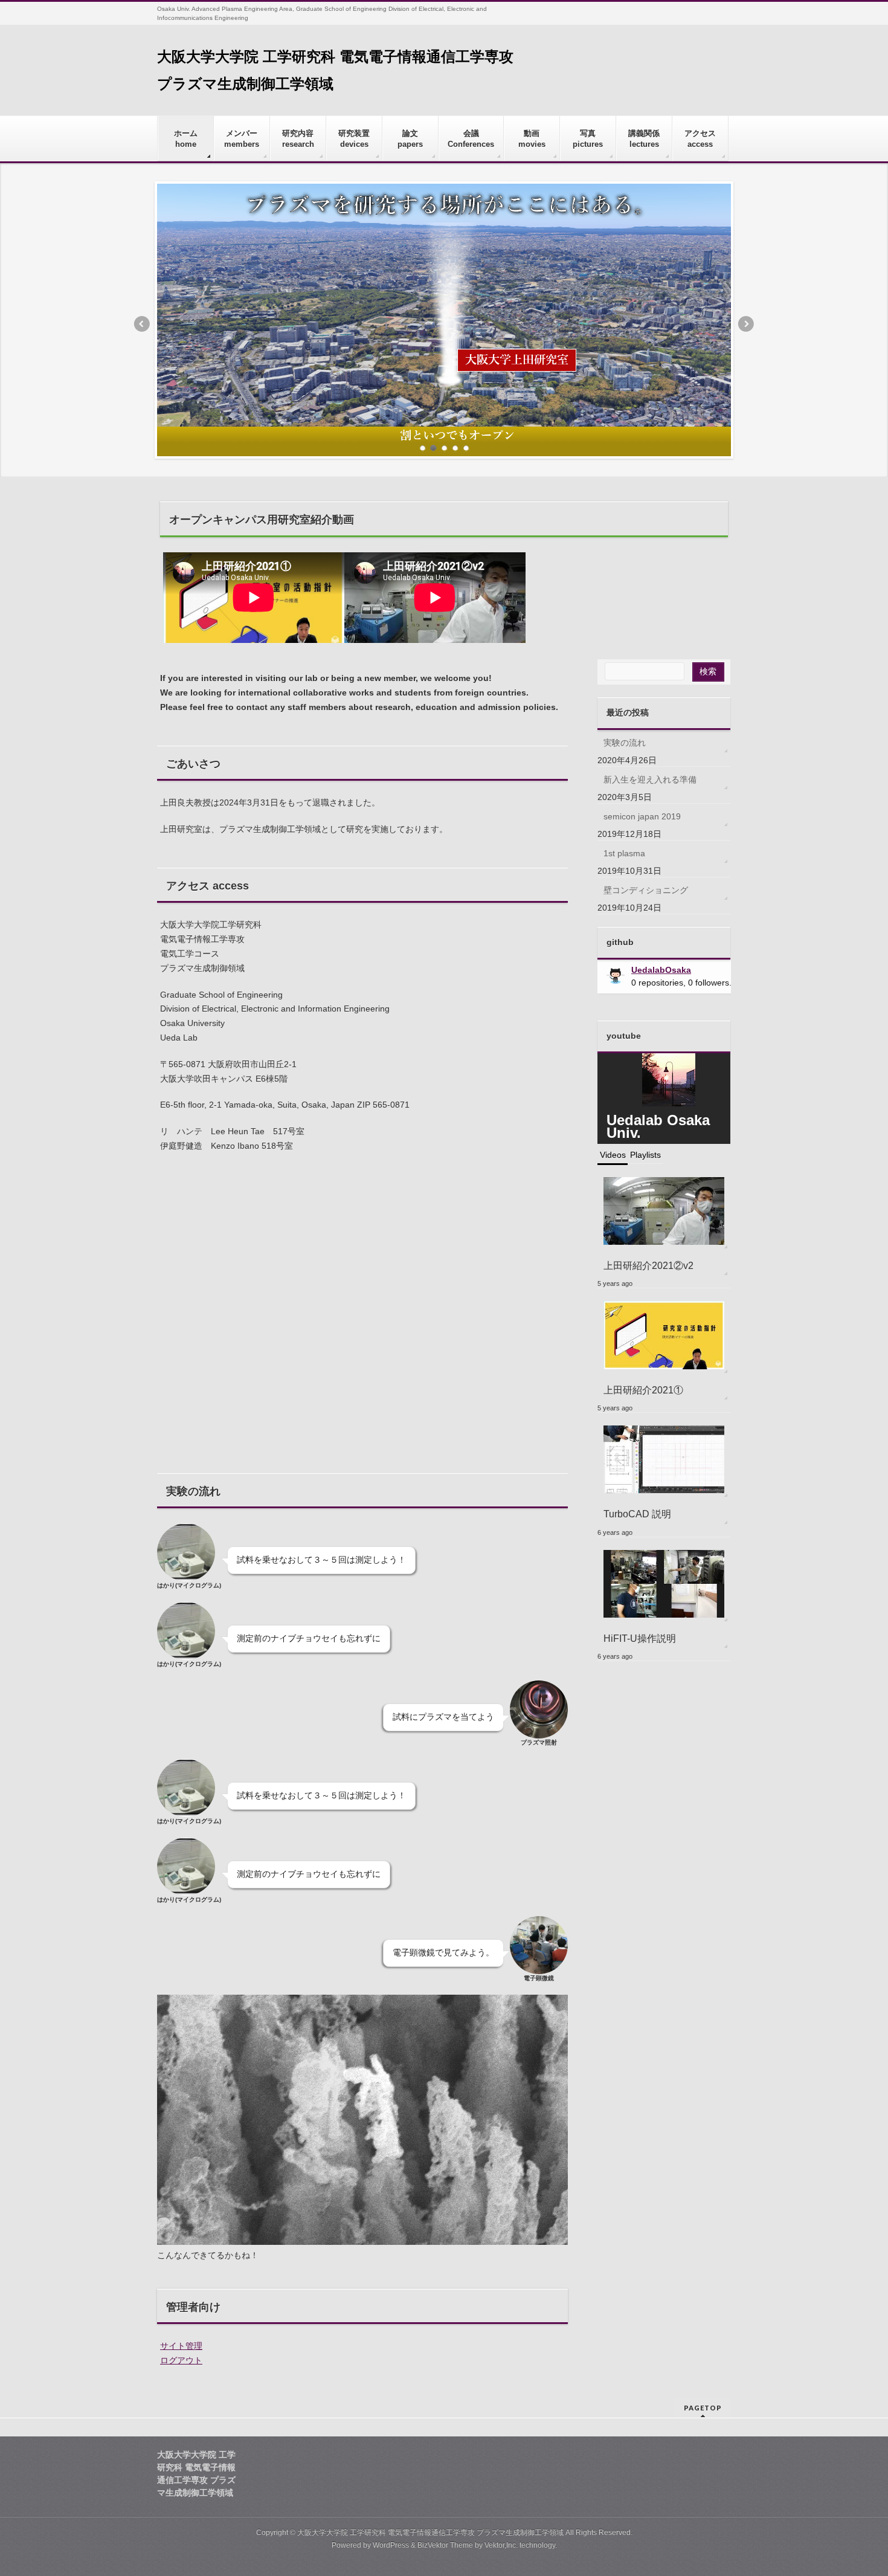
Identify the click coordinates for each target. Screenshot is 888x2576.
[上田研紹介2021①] (664, 1335)
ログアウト (181, 2360)
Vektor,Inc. (501, 2545)
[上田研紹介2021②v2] (664, 1211)
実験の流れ (625, 743)
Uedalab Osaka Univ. (658, 1126)
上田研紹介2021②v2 (648, 1265)
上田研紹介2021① (643, 1390)
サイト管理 (181, 2346)
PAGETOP (703, 2408)
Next (747, 324)
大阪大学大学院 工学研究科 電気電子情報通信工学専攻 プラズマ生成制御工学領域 (430, 2532)
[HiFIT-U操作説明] (664, 1583)
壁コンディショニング (646, 890)
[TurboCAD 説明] (664, 1459)
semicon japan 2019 (642, 816)
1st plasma (624, 853)
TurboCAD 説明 (637, 1514)
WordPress (391, 2545)
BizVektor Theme (445, 2545)
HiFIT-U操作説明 (640, 1638)
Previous (141, 324)
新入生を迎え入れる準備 (650, 780)
